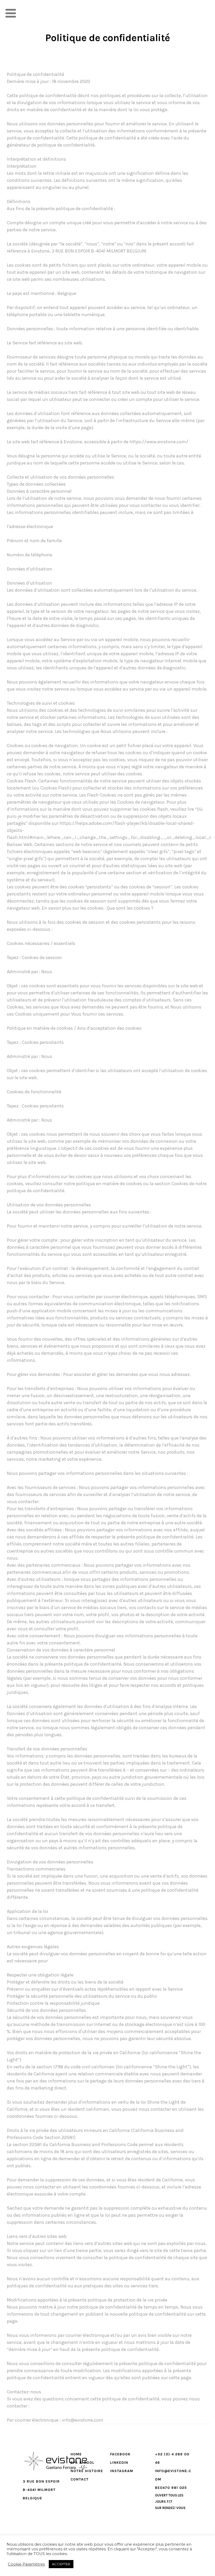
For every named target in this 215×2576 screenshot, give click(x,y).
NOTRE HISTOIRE (87, 2471)
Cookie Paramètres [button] (26, 2564)
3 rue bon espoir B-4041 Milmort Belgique (41, 2490)
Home (76, 2454)
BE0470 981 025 (171, 2488)
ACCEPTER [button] (61, 2564)
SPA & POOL (82, 2463)
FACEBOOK (120, 2454)
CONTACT (80, 2479)
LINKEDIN (119, 2463)
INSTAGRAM (122, 2471)
